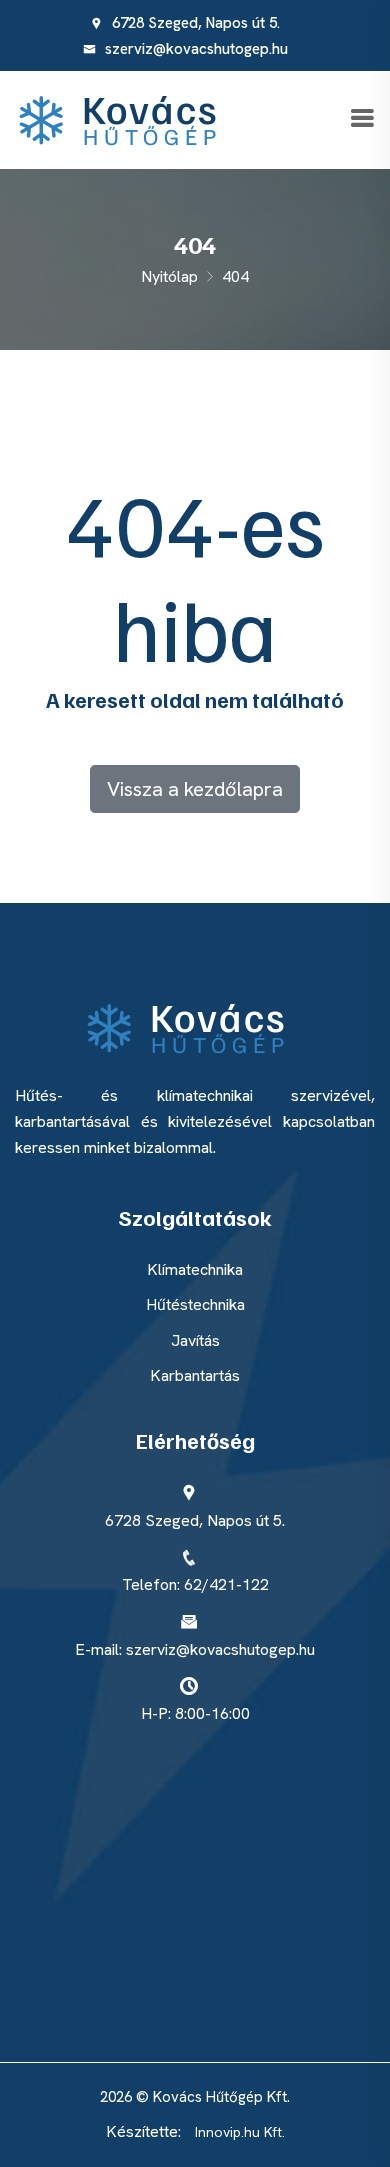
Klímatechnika (195, 1269)
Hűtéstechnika (195, 1304)
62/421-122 (226, 1584)
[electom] (127, 118)
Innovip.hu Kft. (240, 2132)
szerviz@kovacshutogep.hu (194, 49)
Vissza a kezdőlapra (195, 789)
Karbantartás (195, 1375)
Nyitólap (169, 276)
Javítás (195, 1340)
